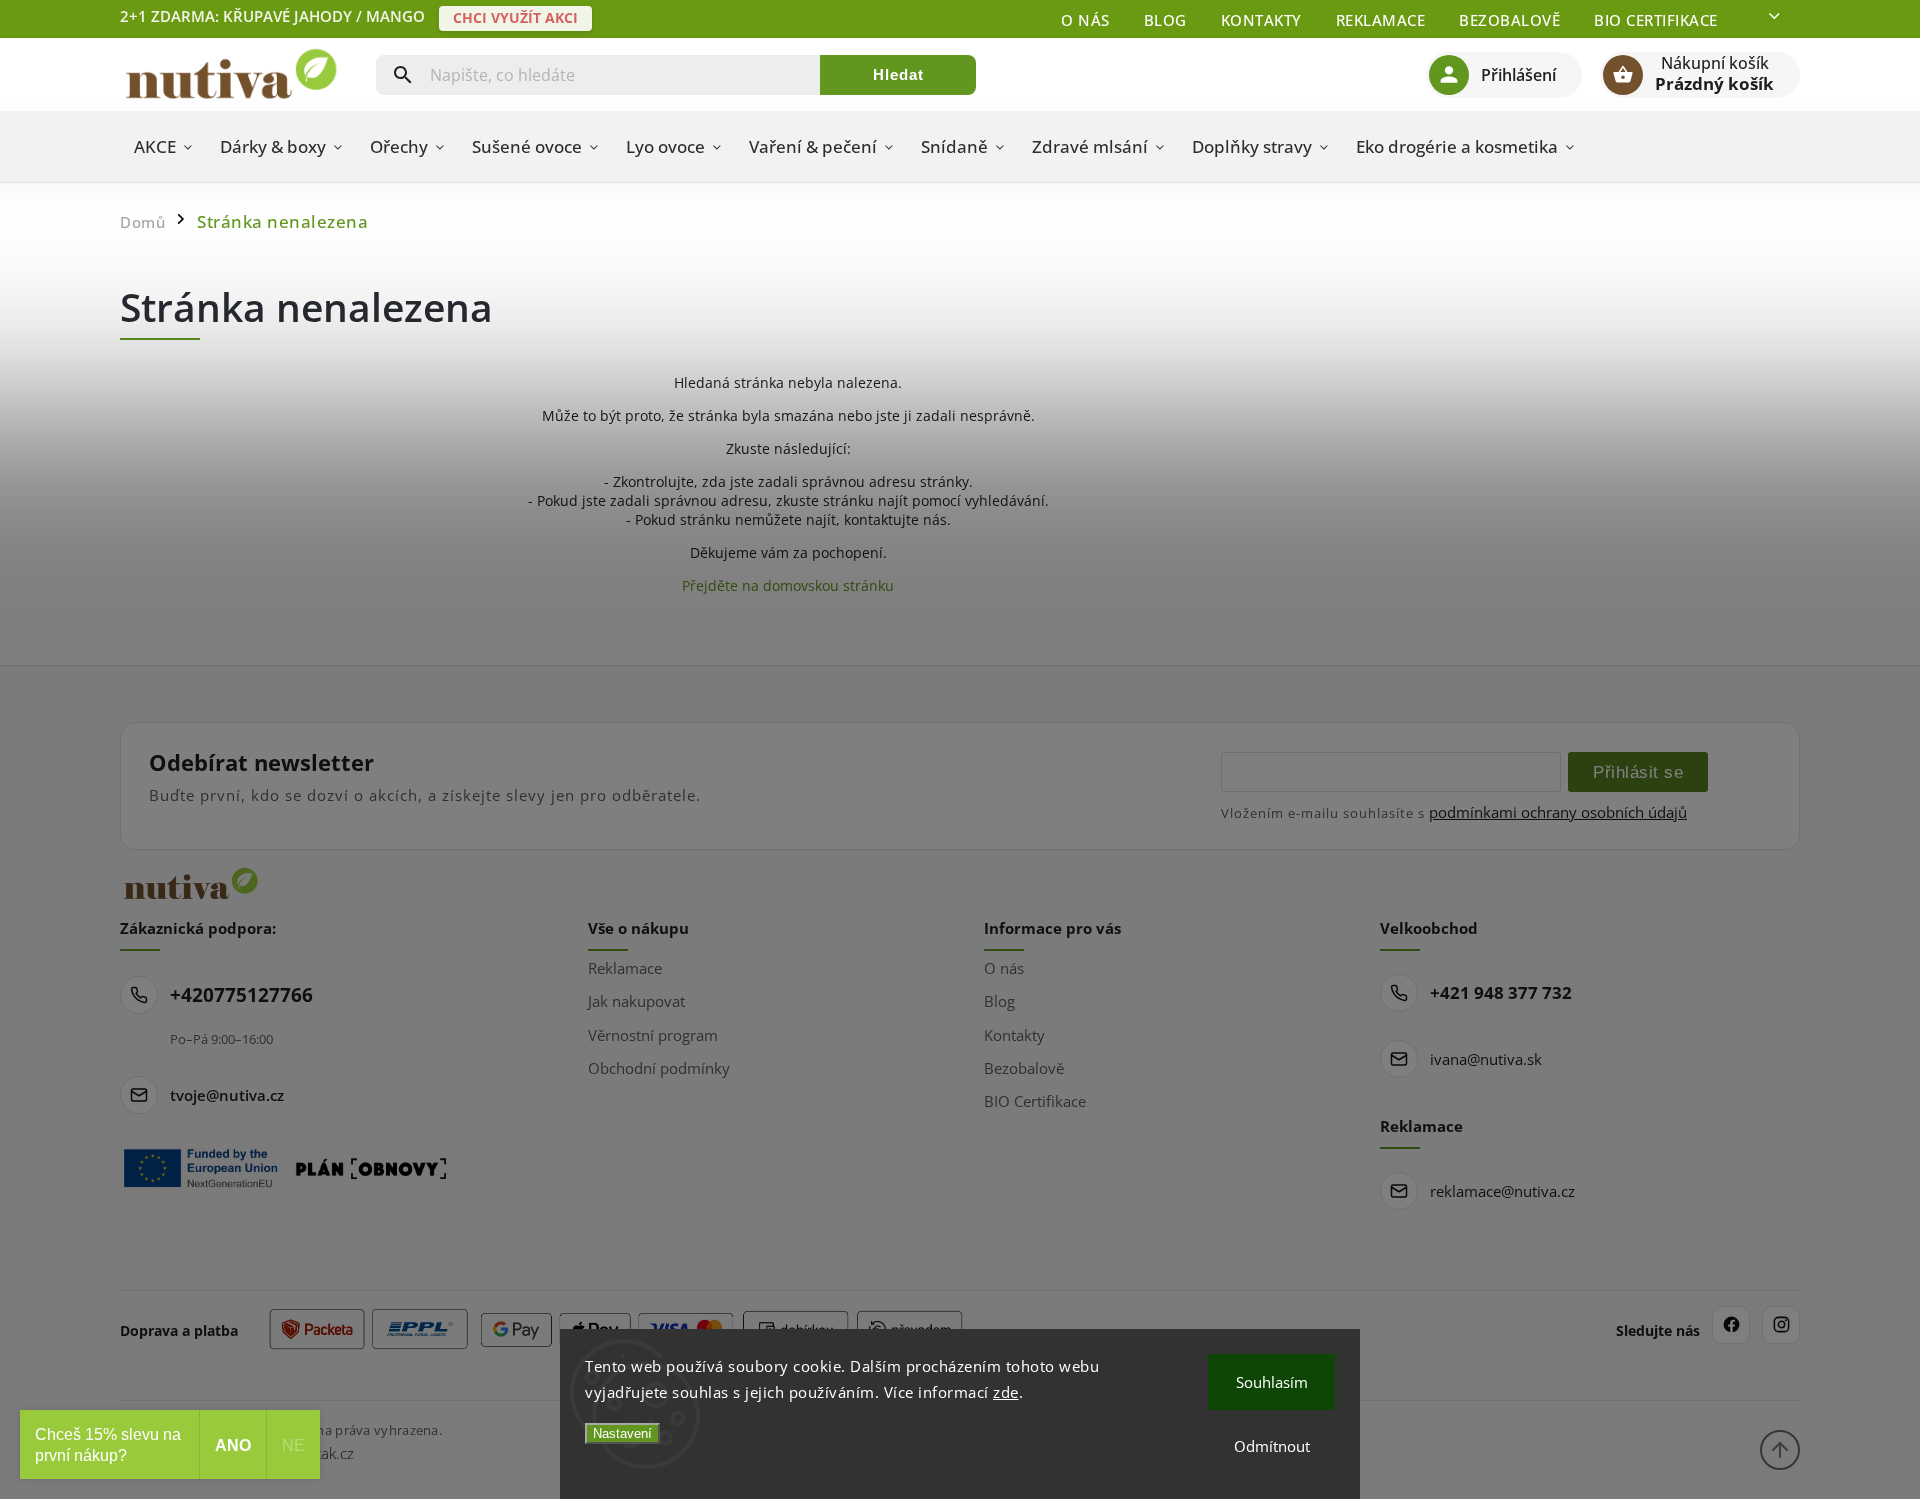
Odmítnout (1272, 1446)
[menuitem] (163, 147)
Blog (1165, 20)
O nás (1085, 20)
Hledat (898, 74)
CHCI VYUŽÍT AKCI (515, 17)
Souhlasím (1272, 1382)
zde (1006, 1392)
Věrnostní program (653, 1035)
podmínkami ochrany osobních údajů (1558, 812)
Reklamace (1381, 20)
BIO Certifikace (1656, 20)
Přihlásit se (1638, 772)
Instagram (1781, 1325)
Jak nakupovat (636, 1001)
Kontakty (1261, 20)
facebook (1731, 1325)
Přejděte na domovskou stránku (788, 585)
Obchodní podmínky (659, 1068)
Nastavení (622, 1433)
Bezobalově (1509, 20)
